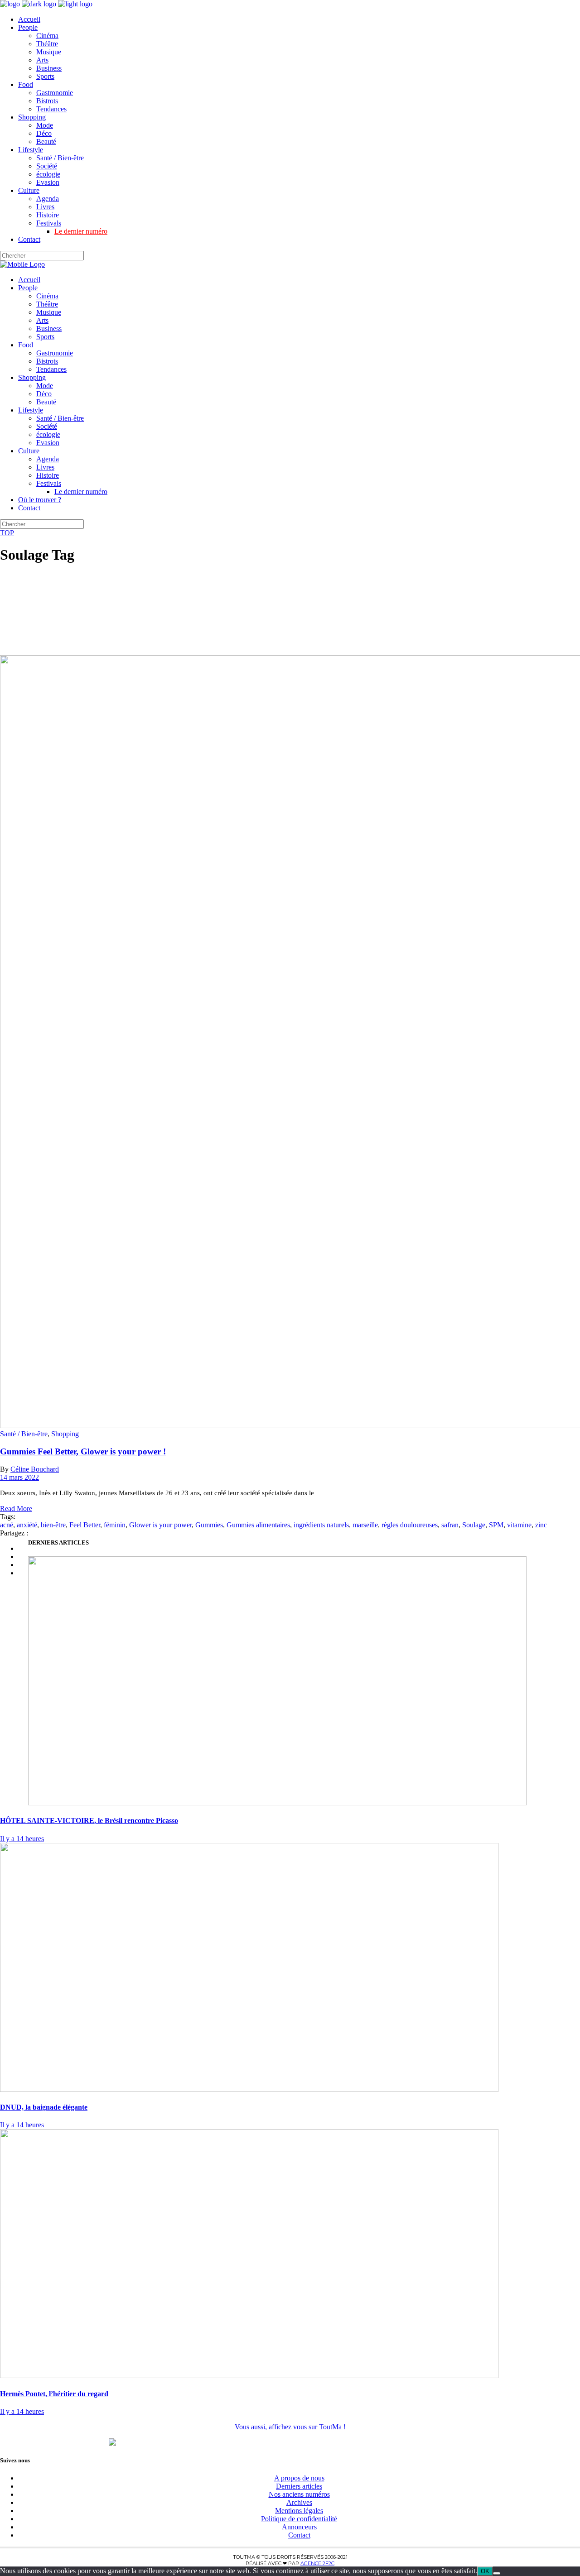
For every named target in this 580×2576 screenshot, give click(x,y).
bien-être (53, 1525)
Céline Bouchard (35, 1469)
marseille (365, 1525)
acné (7, 1525)
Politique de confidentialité (299, 2519)
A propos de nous (299, 2478)
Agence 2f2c (317, 2563)
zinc (541, 1525)
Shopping (65, 1434)
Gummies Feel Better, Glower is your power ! (83, 1451)
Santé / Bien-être (24, 1434)
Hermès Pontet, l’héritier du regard (54, 2394)
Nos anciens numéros (299, 2494)
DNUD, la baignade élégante (44, 2107)
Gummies (209, 1525)
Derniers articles (299, 2486)
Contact (299, 2535)
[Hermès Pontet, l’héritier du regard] (249, 2376)
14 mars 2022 (19, 1477)
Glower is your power (160, 1525)
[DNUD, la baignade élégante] (249, 2089)
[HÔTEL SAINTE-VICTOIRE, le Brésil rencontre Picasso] (277, 1803)
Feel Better (85, 1525)
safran (450, 1525)
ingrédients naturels (321, 1525)
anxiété (27, 1525)
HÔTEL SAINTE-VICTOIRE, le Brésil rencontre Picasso (89, 1820)
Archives (299, 2502)
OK (485, 2571)
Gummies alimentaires (258, 1525)
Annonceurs (299, 2527)
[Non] (497, 2573)
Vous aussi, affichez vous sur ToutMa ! (290, 2427)
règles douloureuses (410, 1525)
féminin (115, 1525)
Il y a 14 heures (22, 1839)
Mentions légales (299, 2511)
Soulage (474, 1525)
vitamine (519, 1525)
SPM (496, 1525)
